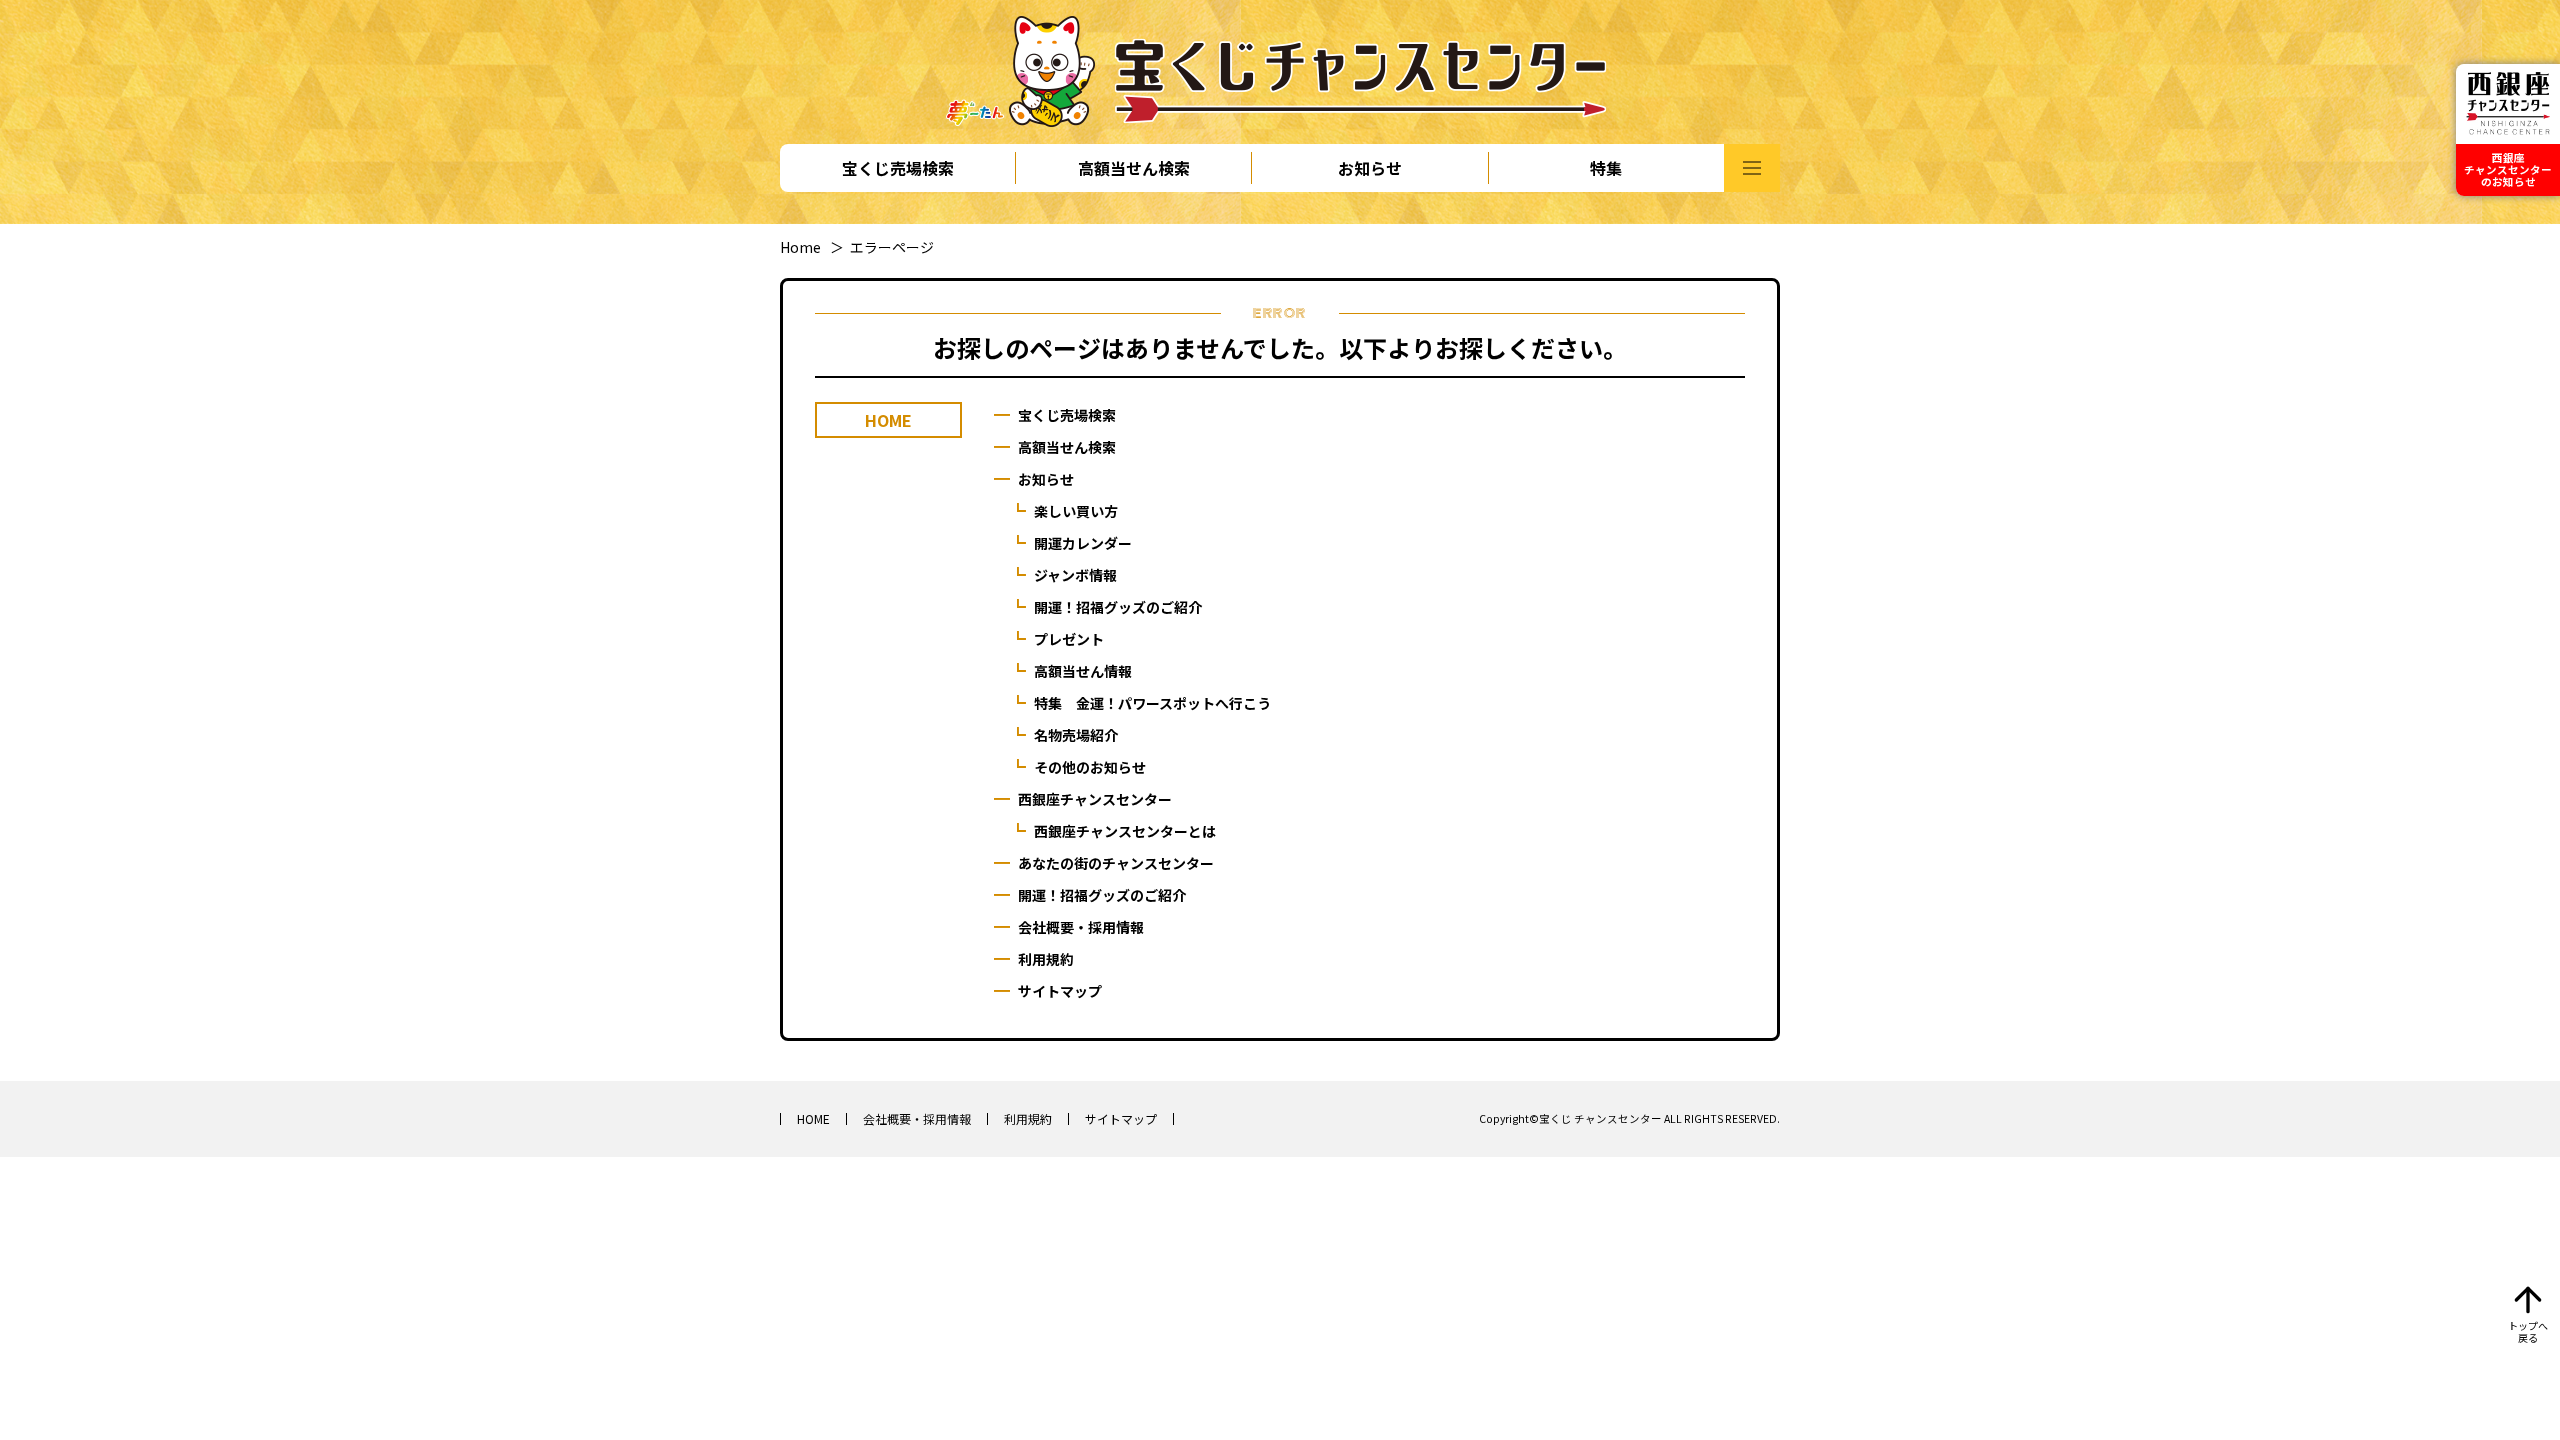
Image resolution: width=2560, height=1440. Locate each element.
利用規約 (1046, 959)
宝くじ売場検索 (898, 168)
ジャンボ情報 (1075, 575)
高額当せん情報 (1083, 671)
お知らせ (1370, 168)
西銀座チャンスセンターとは (1125, 831)
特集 (1606, 168)
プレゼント (1069, 639)
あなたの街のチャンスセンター (1116, 863)
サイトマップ (1060, 991)
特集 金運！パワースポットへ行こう (1152, 703)
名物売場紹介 (1076, 735)
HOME (813, 1118)
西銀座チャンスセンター (1095, 799)
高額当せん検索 (1134, 168)
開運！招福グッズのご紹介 (1118, 607)
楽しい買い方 (1076, 511)
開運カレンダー (1083, 543)
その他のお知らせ (1090, 767)
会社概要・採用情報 (1081, 927)
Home (800, 247)
